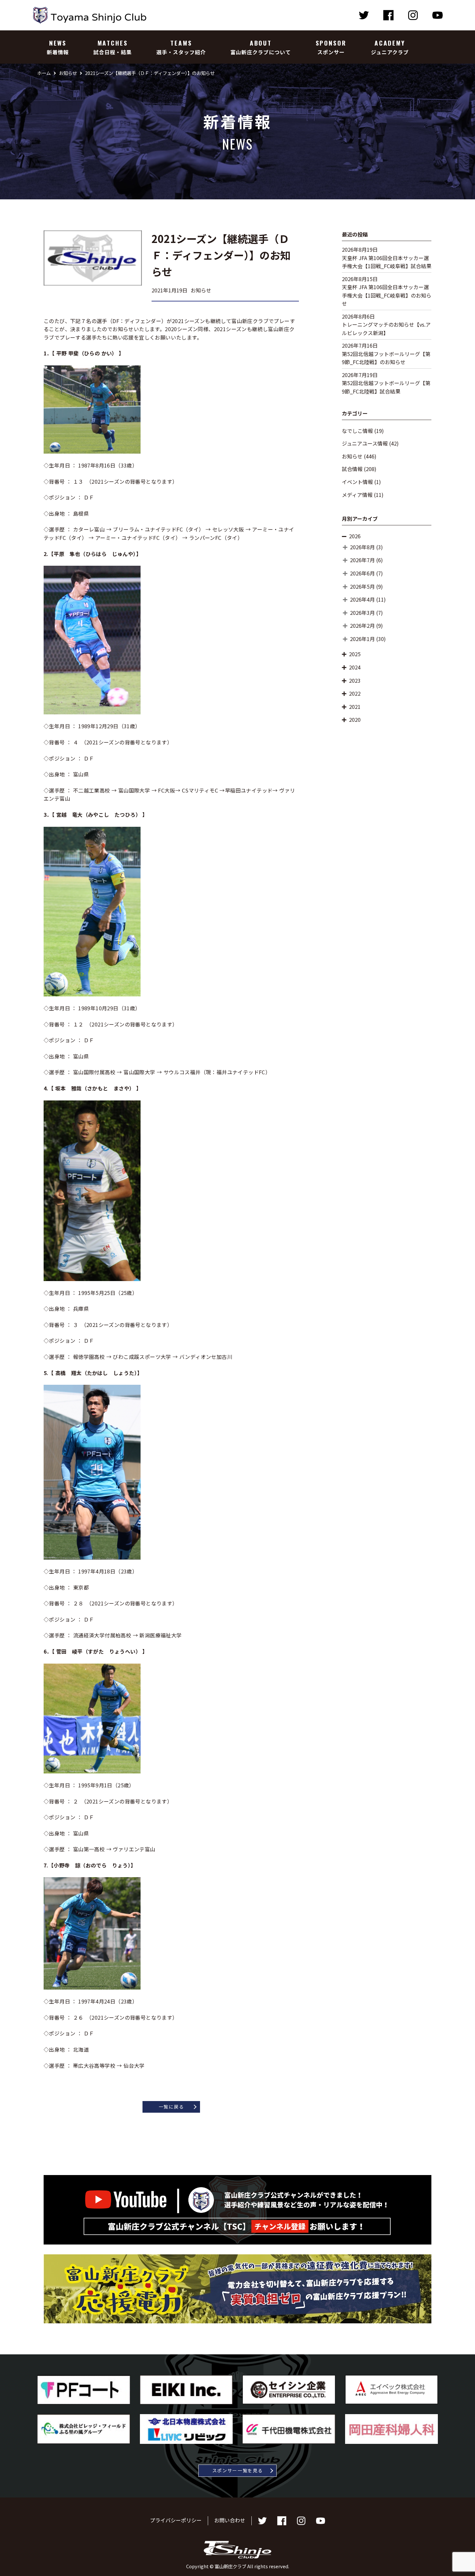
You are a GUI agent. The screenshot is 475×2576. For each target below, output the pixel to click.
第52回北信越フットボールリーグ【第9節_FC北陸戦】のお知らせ (386, 358)
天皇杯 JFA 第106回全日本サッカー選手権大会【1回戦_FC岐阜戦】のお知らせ (387, 295)
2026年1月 (362, 639)
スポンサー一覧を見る (238, 2470)
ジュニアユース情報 (365, 443)
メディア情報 (357, 495)
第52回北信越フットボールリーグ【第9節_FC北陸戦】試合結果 (386, 387)
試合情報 (352, 469)
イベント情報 (357, 482)
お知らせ (352, 456)
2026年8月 (362, 547)
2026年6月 (362, 573)
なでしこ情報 (357, 431)
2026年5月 (362, 586)
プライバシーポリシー (176, 2520)
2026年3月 (362, 613)
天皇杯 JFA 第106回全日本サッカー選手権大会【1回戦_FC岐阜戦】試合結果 (387, 262)
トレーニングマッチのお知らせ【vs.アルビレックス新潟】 (386, 329)
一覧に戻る (171, 2107)
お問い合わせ (230, 2520)
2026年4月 (362, 599)
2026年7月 (362, 560)
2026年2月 (362, 626)
